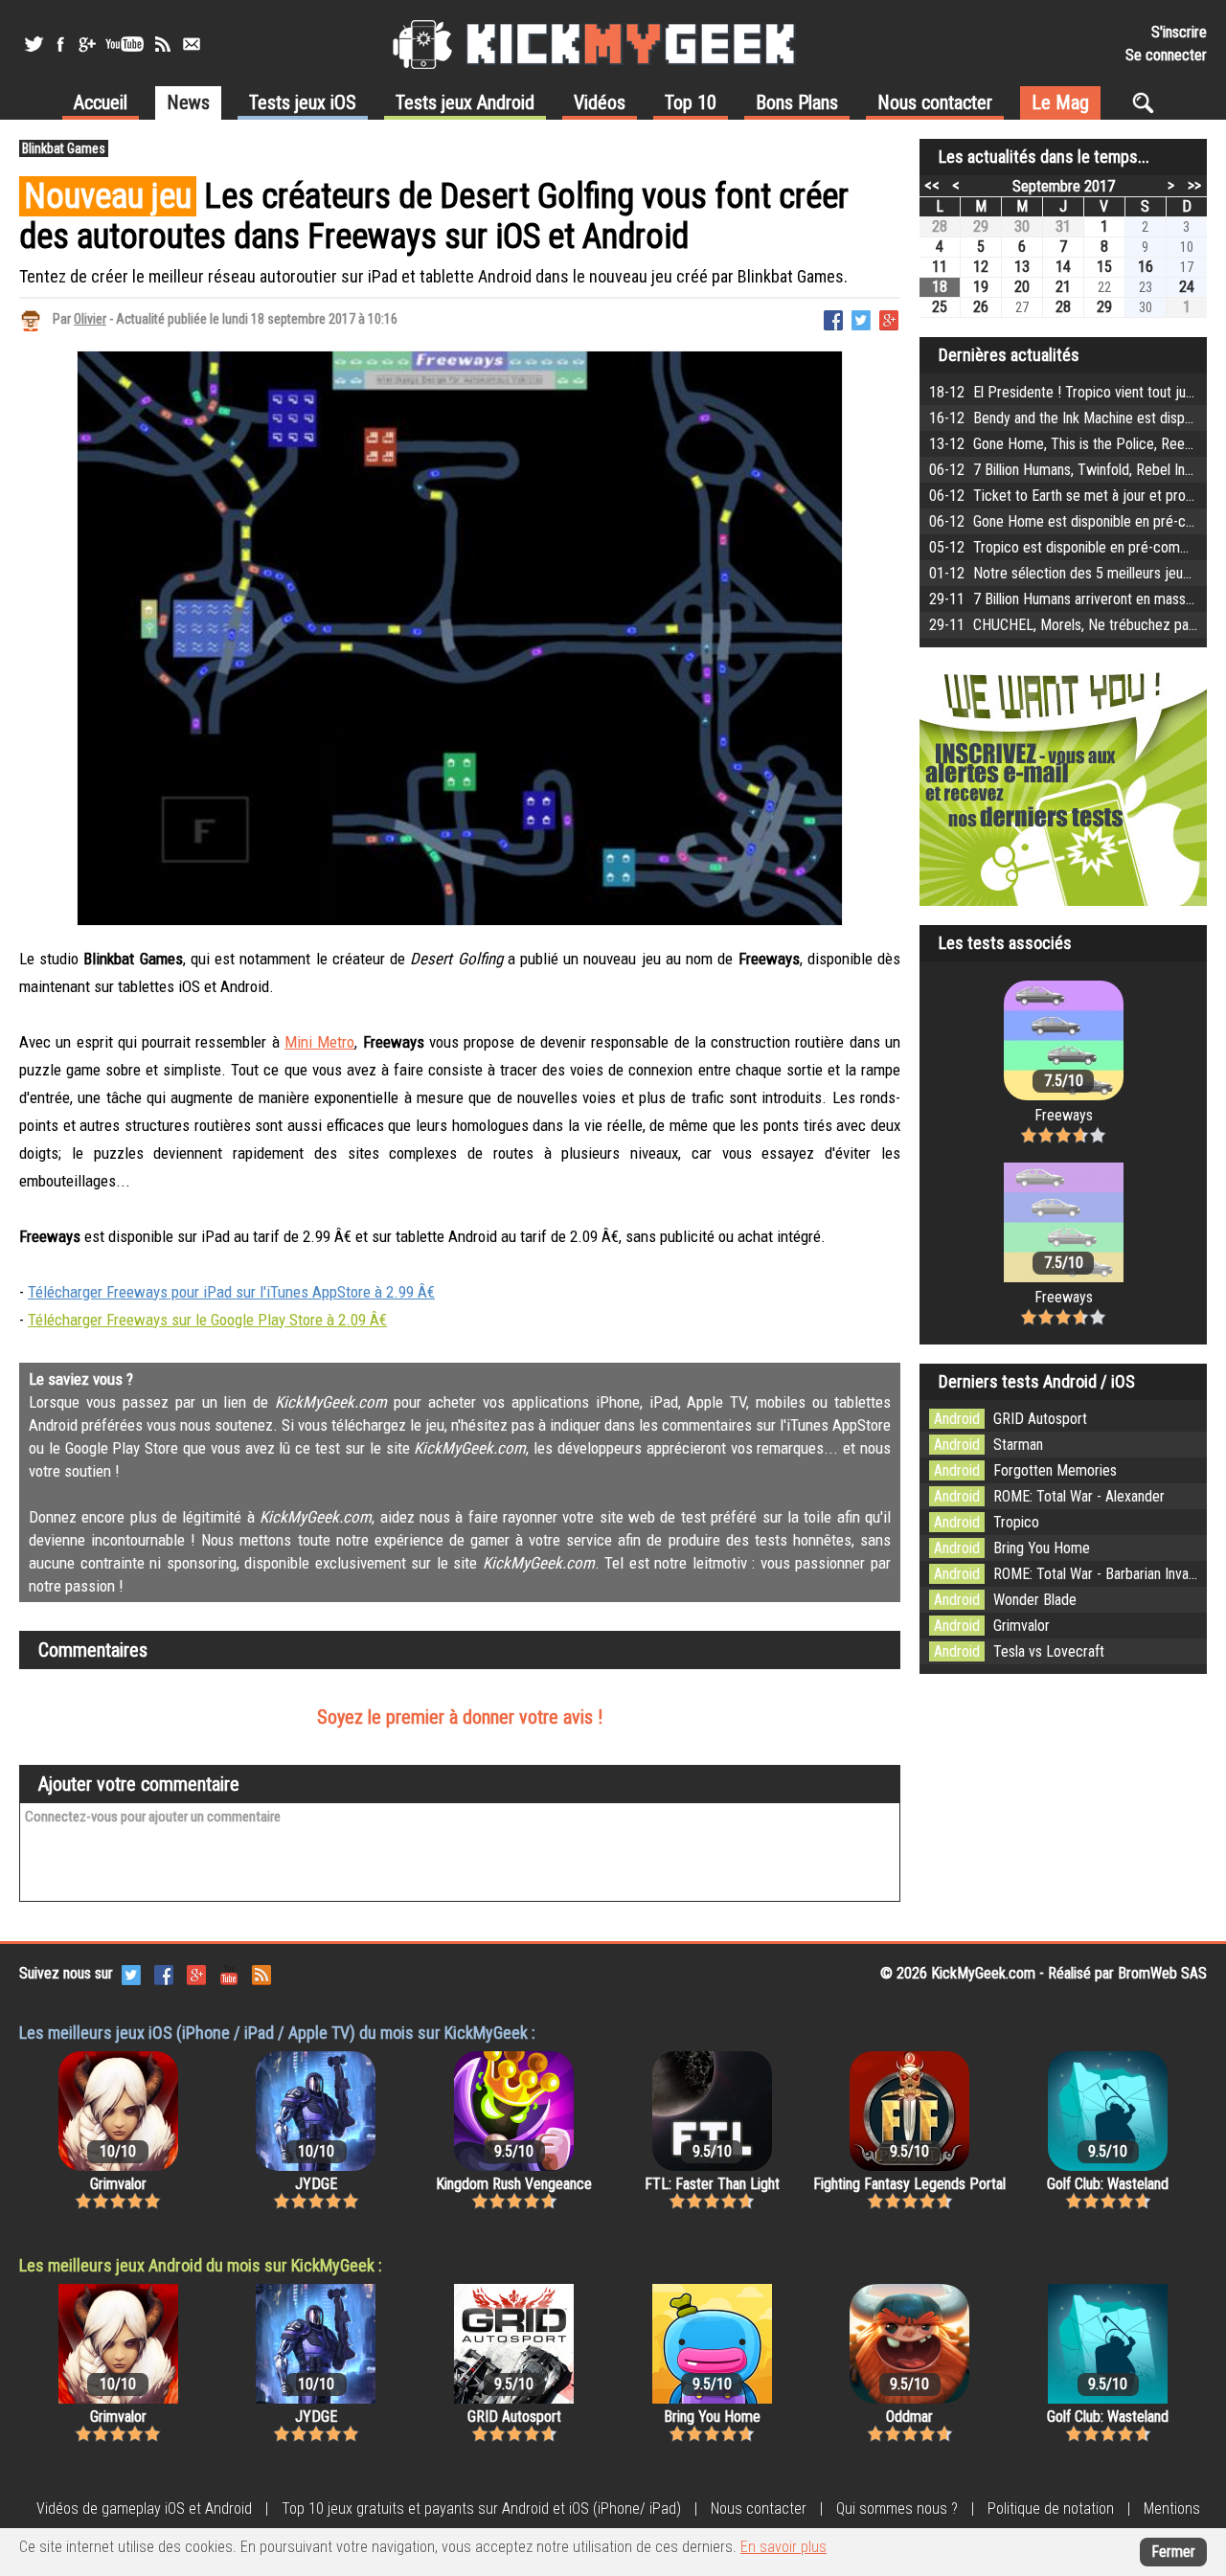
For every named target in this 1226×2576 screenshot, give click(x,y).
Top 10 (691, 102)
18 (940, 287)
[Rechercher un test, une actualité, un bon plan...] (1148, 102)
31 (1063, 226)
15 (1104, 267)
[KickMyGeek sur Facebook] (60, 44)
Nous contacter (935, 102)
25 (940, 307)
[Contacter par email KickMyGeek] (192, 44)
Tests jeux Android (465, 102)
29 (981, 226)
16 (1146, 267)
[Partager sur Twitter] (861, 318)
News (188, 102)
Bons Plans (797, 102)
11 (940, 267)
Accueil (101, 102)
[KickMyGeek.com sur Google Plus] (196, 1973)
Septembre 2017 (1064, 186)
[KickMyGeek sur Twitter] (34, 44)
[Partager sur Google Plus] (889, 318)
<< (932, 185)
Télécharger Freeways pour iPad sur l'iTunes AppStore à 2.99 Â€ (231, 1292)
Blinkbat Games (64, 148)
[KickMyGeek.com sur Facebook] (164, 1973)
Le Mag (1060, 102)
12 (981, 267)
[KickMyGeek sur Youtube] (125, 44)
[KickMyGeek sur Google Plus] (86, 44)
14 (1063, 267)
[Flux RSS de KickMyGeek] (163, 44)
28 (940, 226)
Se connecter (1166, 55)
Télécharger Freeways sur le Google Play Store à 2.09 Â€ (207, 1320)
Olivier (90, 319)
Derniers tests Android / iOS (1037, 1381)
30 (1022, 226)
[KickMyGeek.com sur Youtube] (229, 1973)
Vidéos (600, 102)
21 (1063, 287)
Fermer (1173, 2552)
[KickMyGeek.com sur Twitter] (131, 1973)
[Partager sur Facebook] (833, 318)
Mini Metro (319, 1042)
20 (1022, 287)
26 (981, 307)
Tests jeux (303, 102)
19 (981, 287)
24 (1187, 287)
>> (1194, 185)
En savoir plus (783, 2547)
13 (1022, 267)
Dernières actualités (1009, 355)
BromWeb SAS (1162, 1973)
